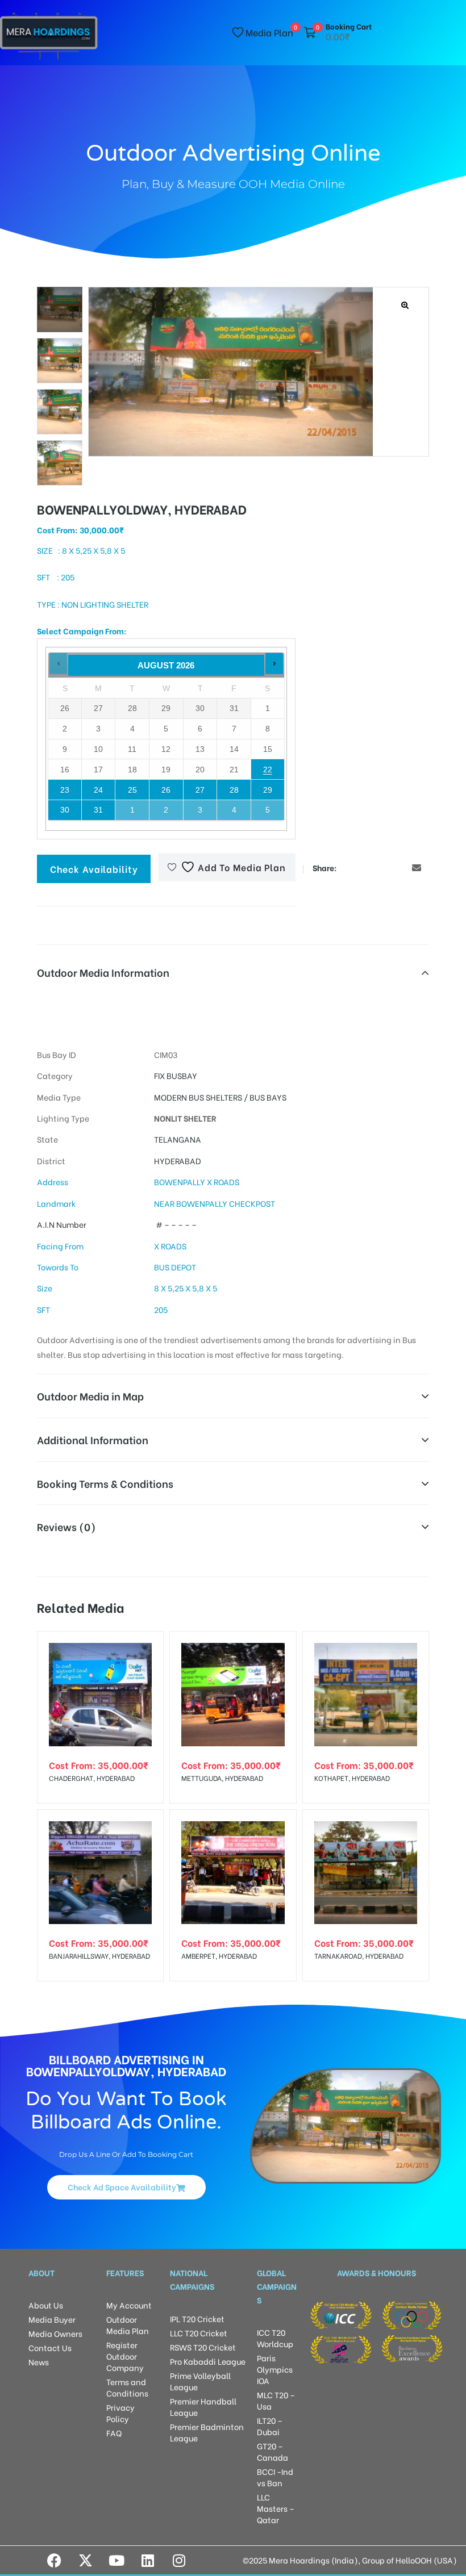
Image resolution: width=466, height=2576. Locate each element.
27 (200, 790)
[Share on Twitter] (365, 867)
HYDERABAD (178, 1161)
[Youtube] (116, 2560)
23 (65, 790)
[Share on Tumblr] (382, 867)
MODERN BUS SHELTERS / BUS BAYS (220, 1097)
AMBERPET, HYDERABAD (219, 1956)
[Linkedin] (148, 2560)
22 (268, 770)
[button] (405, 305)
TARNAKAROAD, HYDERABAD (359, 1956)
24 (98, 790)
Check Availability (94, 869)
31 (98, 810)
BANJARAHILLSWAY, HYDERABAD (99, 1956)
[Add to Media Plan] (145, 1649)
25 (132, 790)
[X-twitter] (85, 2560)
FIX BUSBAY (176, 1075)
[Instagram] (179, 2560)
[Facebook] (54, 2560)
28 (234, 790)
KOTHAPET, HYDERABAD (352, 1778)
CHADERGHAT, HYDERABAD (92, 1778)
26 (166, 790)
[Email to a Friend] (417, 867)
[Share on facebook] (348, 867)
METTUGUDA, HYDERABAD (222, 1778)
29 (268, 790)
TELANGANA (178, 1139)
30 (65, 810)
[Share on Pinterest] (400, 867)
